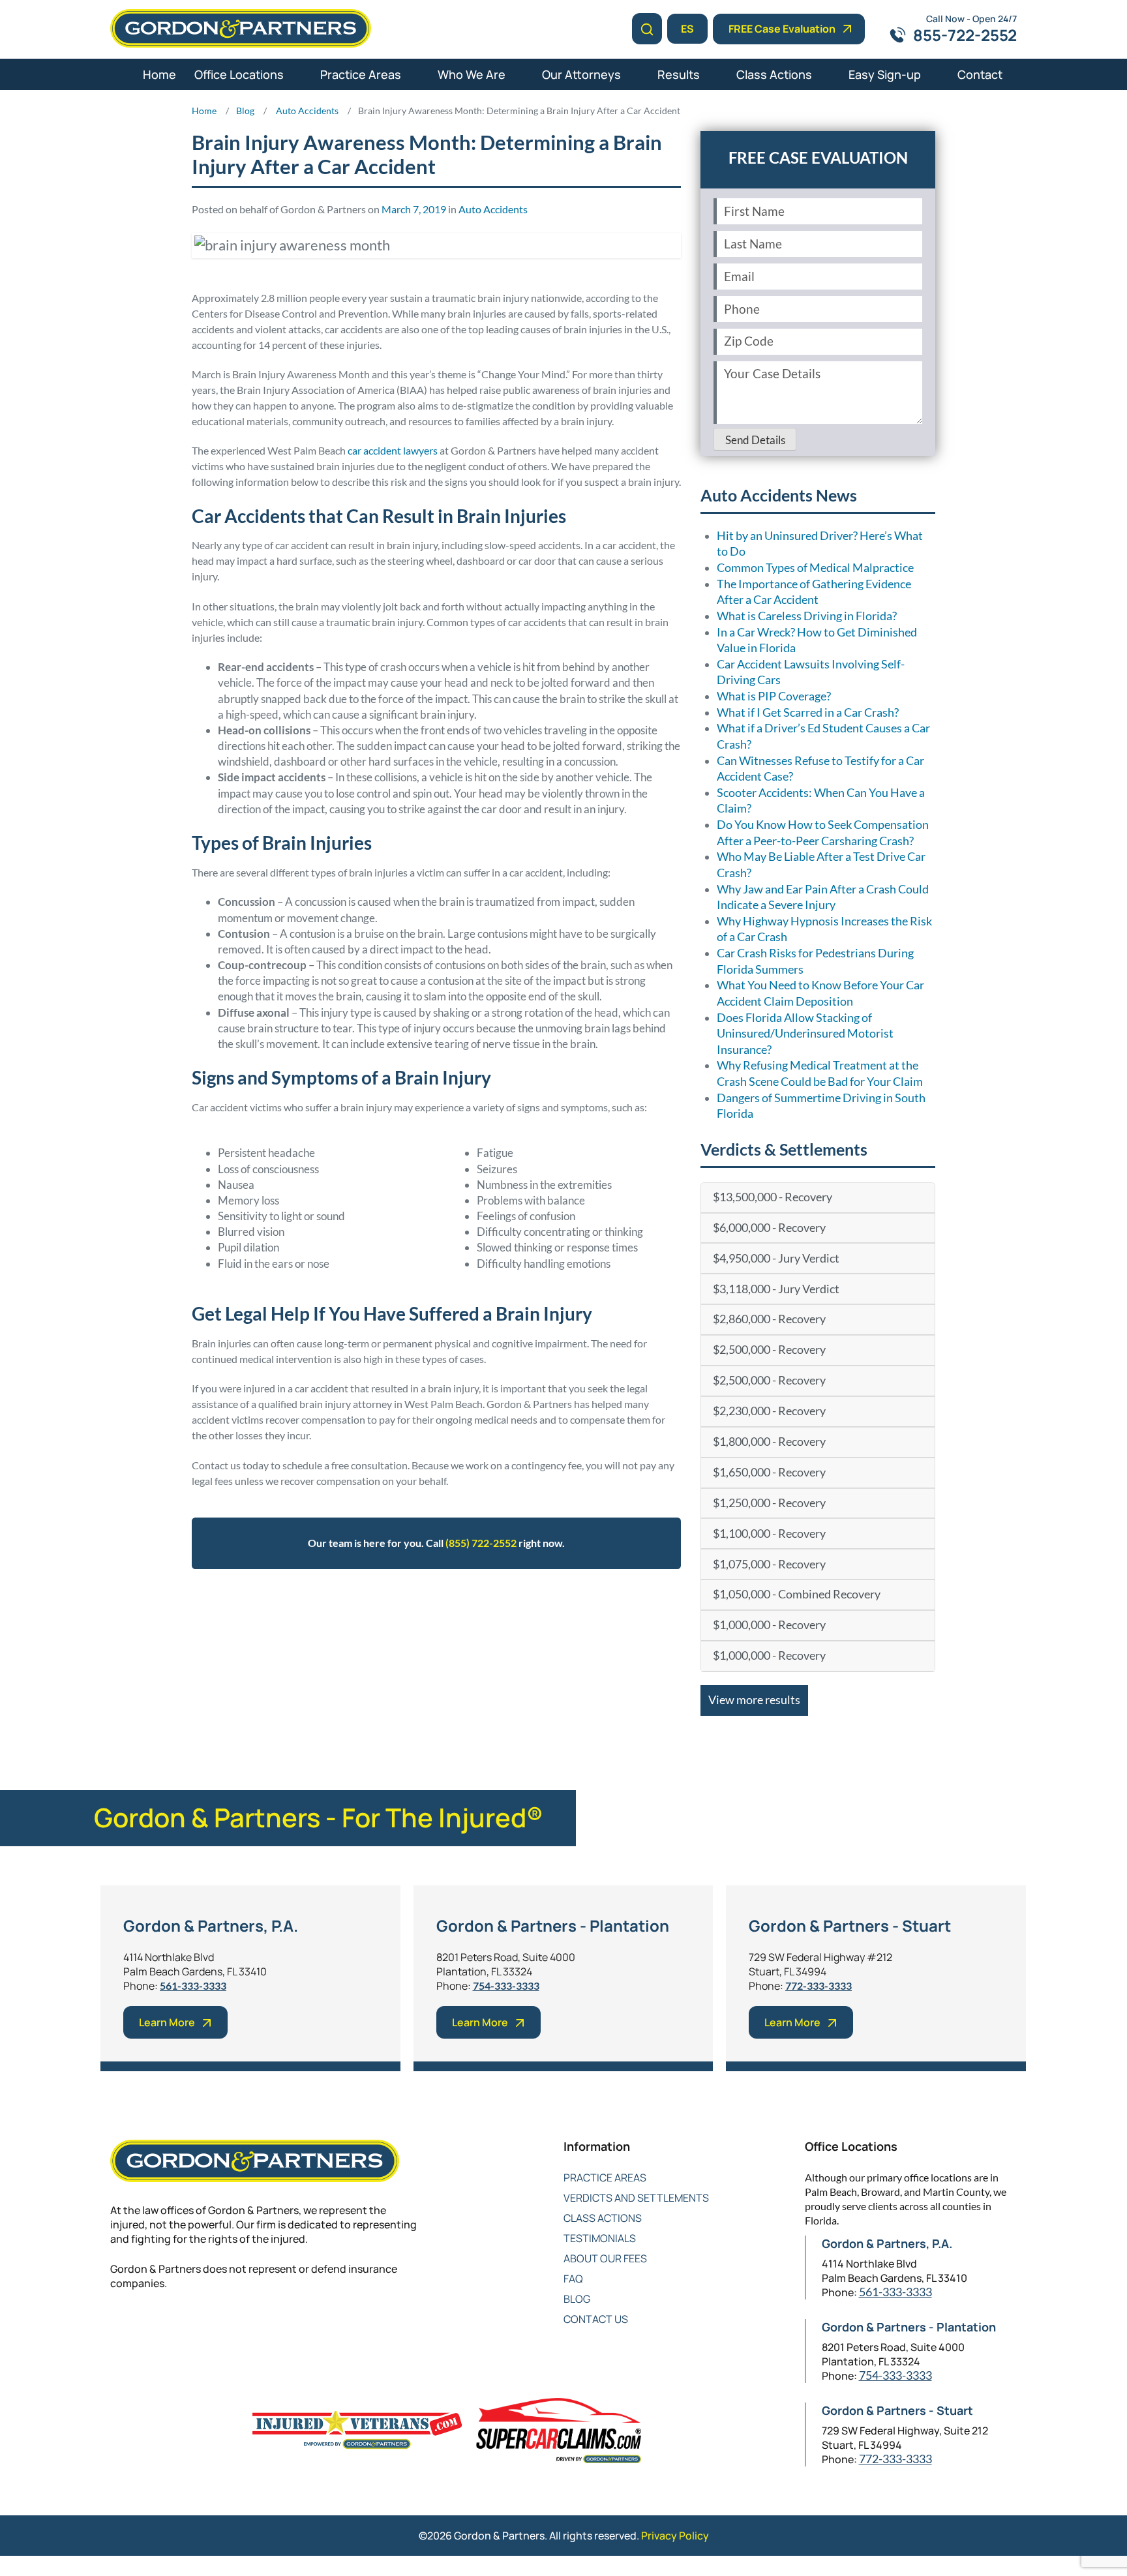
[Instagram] (223, 2326)
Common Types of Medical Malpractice (815, 568)
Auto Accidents (493, 209)
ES (687, 29)
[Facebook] (118, 2326)
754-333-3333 (506, 1985)
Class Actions (774, 74)
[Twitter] (144, 2326)
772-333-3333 (819, 1985)
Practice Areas (361, 74)
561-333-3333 (193, 1985)
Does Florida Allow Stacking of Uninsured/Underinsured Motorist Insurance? (805, 1034)
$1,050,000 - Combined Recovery (797, 1594)
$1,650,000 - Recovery (769, 1472)
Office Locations (239, 74)
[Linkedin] (171, 2326)
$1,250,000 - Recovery (769, 1503)
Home (159, 74)
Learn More (167, 2022)
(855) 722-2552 (481, 1543)
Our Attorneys (581, 74)
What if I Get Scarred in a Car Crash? (808, 712)
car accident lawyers (393, 450)
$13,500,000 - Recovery (773, 1197)
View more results (754, 1700)
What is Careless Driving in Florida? (807, 616)
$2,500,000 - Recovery (769, 1350)
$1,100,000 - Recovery (769, 1534)
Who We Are (472, 74)
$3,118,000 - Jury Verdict (776, 1289)
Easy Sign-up (885, 74)
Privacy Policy (675, 2536)
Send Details (755, 440)
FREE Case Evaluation (782, 29)
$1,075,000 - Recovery (769, 1564)
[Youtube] (197, 2326)
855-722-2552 (965, 35)
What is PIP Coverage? (774, 696)
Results (679, 74)
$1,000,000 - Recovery (769, 1625)
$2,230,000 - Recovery (769, 1411)
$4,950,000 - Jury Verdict (776, 1258)
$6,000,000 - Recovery (769, 1228)
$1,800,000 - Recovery (769, 1442)
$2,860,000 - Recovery (769, 1319)
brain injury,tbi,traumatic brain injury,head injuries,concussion (514, 1609)
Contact (980, 74)
